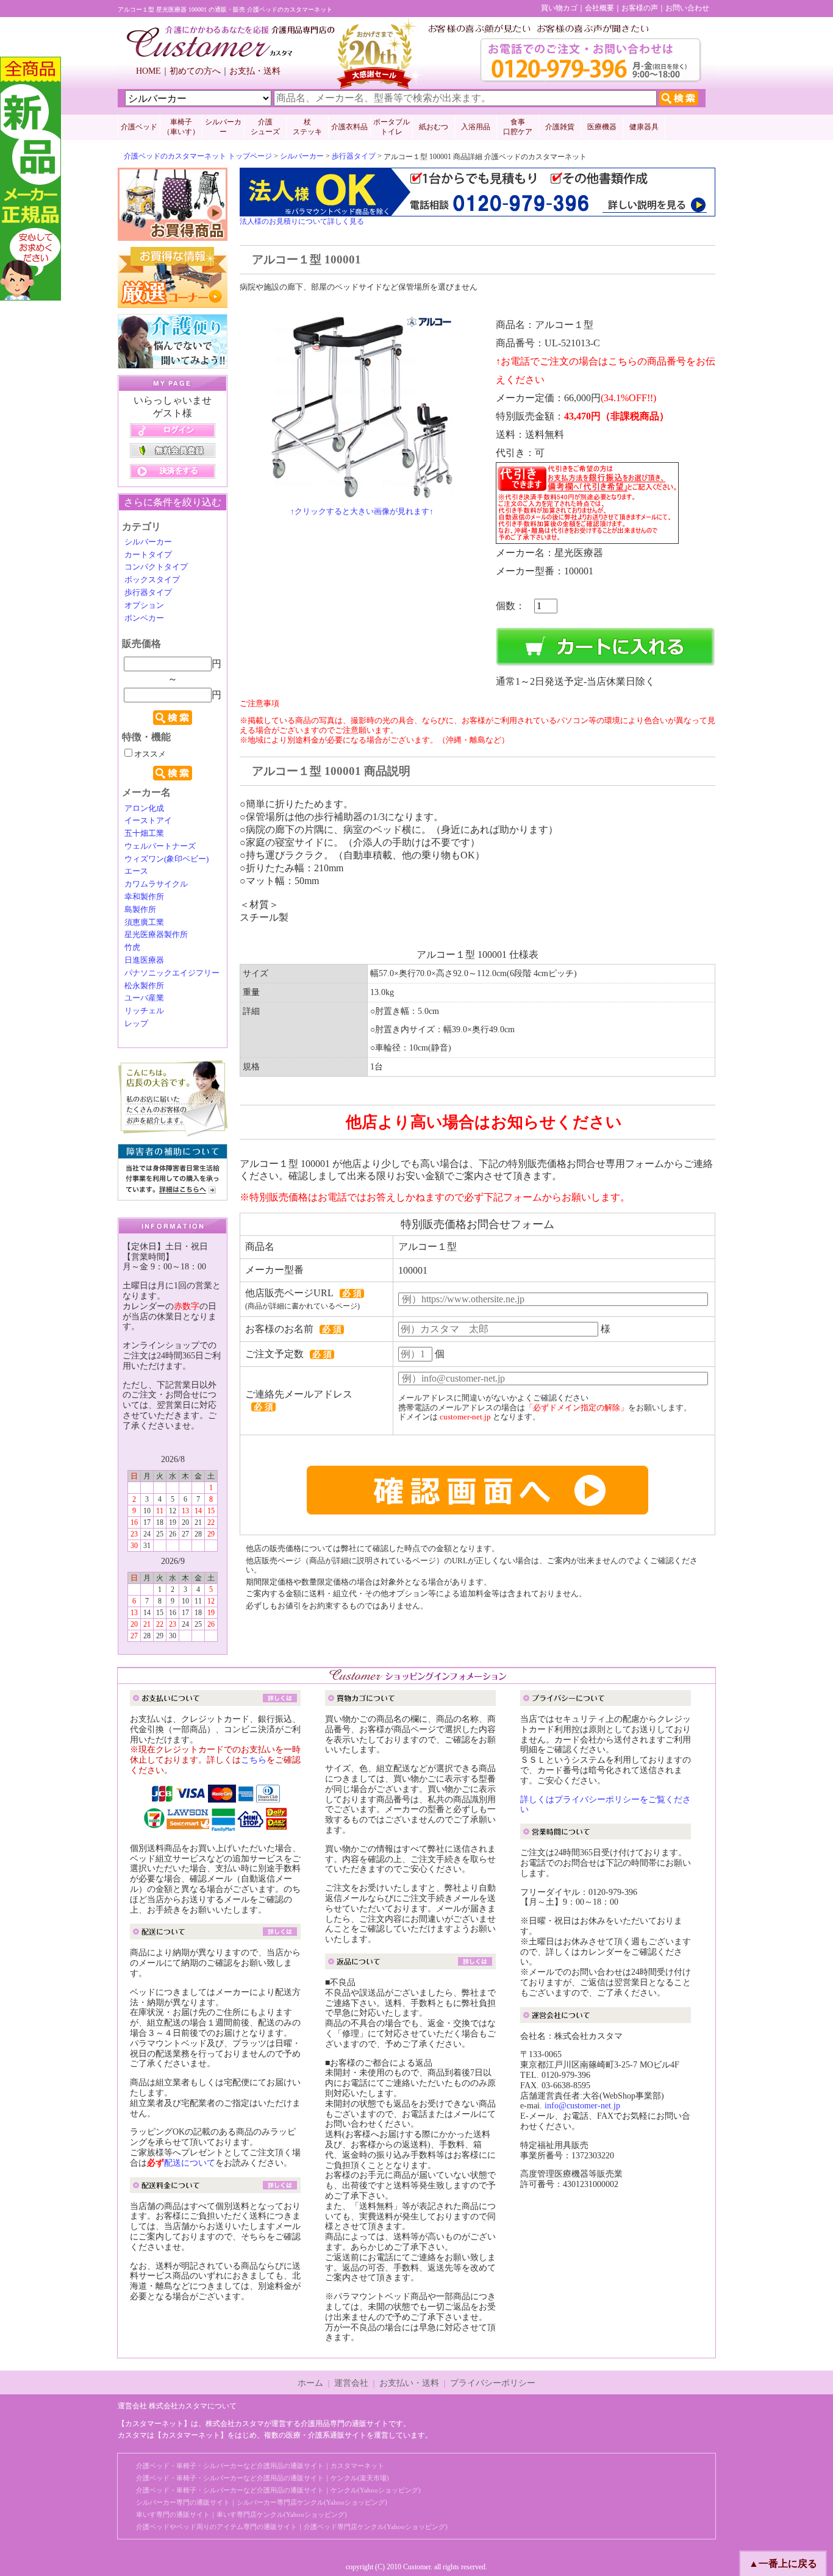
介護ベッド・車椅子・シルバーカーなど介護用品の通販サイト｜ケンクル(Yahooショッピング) (278, 2490)
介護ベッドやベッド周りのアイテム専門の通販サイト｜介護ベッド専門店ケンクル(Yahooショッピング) (292, 2527)
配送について (190, 2163)
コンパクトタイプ (156, 567)
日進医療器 (144, 960)
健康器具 (644, 127)
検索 (173, 718)
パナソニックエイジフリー (172, 973)
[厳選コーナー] (173, 302)
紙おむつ (434, 127)
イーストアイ (148, 821)
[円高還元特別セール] (173, 235)
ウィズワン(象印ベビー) (166, 859)
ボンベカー (144, 618)
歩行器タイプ (354, 156)
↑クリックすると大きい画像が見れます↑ (362, 511)
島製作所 (140, 910)
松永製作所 (144, 986)
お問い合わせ (687, 8)
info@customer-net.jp (582, 2106)
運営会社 (351, 2383)
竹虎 (132, 947)
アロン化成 (144, 808)
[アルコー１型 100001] (362, 493)
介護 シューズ (265, 127)
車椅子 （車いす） (181, 127)
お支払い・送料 (409, 2383)
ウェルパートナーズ (160, 846)
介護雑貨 (560, 127)
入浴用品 (476, 127)
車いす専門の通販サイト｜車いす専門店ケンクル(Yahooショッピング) (241, 2514)
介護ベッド (139, 127)
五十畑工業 (144, 833)
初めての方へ (195, 71)
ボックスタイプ (152, 580)
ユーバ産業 (144, 998)
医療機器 (602, 127)
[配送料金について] (215, 2187)
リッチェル (144, 1011)
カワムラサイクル (156, 884)
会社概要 (599, 8)
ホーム (310, 2383)
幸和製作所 (144, 897)
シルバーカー (223, 127)
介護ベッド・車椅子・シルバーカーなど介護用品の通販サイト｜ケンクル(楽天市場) (263, 2478)
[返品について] (410, 1964)
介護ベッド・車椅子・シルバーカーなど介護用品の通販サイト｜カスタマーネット (260, 2466)
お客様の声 (640, 8)
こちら (254, 1760)
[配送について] (215, 1934)
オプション (144, 605)
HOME (148, 71)
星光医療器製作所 (156, 935)
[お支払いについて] (215, 1700)
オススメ (149, 754)
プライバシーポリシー (493, 2383)
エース (136, 871)
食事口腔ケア (518, 127)
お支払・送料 (255, 71)
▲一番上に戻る (783, 2564)
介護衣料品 (349, 127)
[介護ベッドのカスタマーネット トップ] (231, 54)
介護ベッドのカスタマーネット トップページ (198, 156)
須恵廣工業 (144, 922)
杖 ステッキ (307, 127)
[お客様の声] (173, 1132)
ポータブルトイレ (391, 127)
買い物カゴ (559, 8)
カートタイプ (148, 555)
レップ (136, 1024)
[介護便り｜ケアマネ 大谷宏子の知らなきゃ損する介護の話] (173, 363)
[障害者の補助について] (173, 1195)
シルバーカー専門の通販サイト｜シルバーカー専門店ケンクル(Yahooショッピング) (262, 2502)
